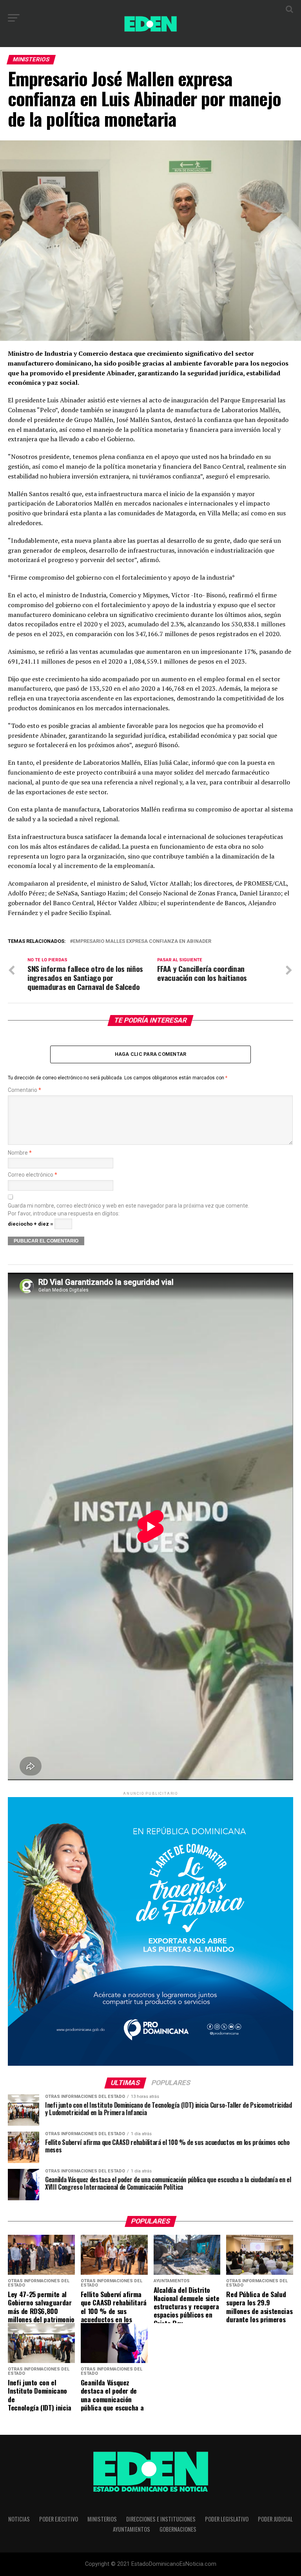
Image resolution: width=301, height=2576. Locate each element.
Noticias (19, 2519)
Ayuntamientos (131, 2529)
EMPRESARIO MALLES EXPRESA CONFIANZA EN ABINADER (142, 941)
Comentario (24, 1090)
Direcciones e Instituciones (161, 2519)
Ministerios (102, 2519)
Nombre (20, 1153)
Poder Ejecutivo (59, 2519)
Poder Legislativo (227, 2519)
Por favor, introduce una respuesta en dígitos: (64, 1214)
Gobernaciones (178, 2529)
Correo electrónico (33, 1175)
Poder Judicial (275, 2519)
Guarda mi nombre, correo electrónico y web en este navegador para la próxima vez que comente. (129, 1206)
